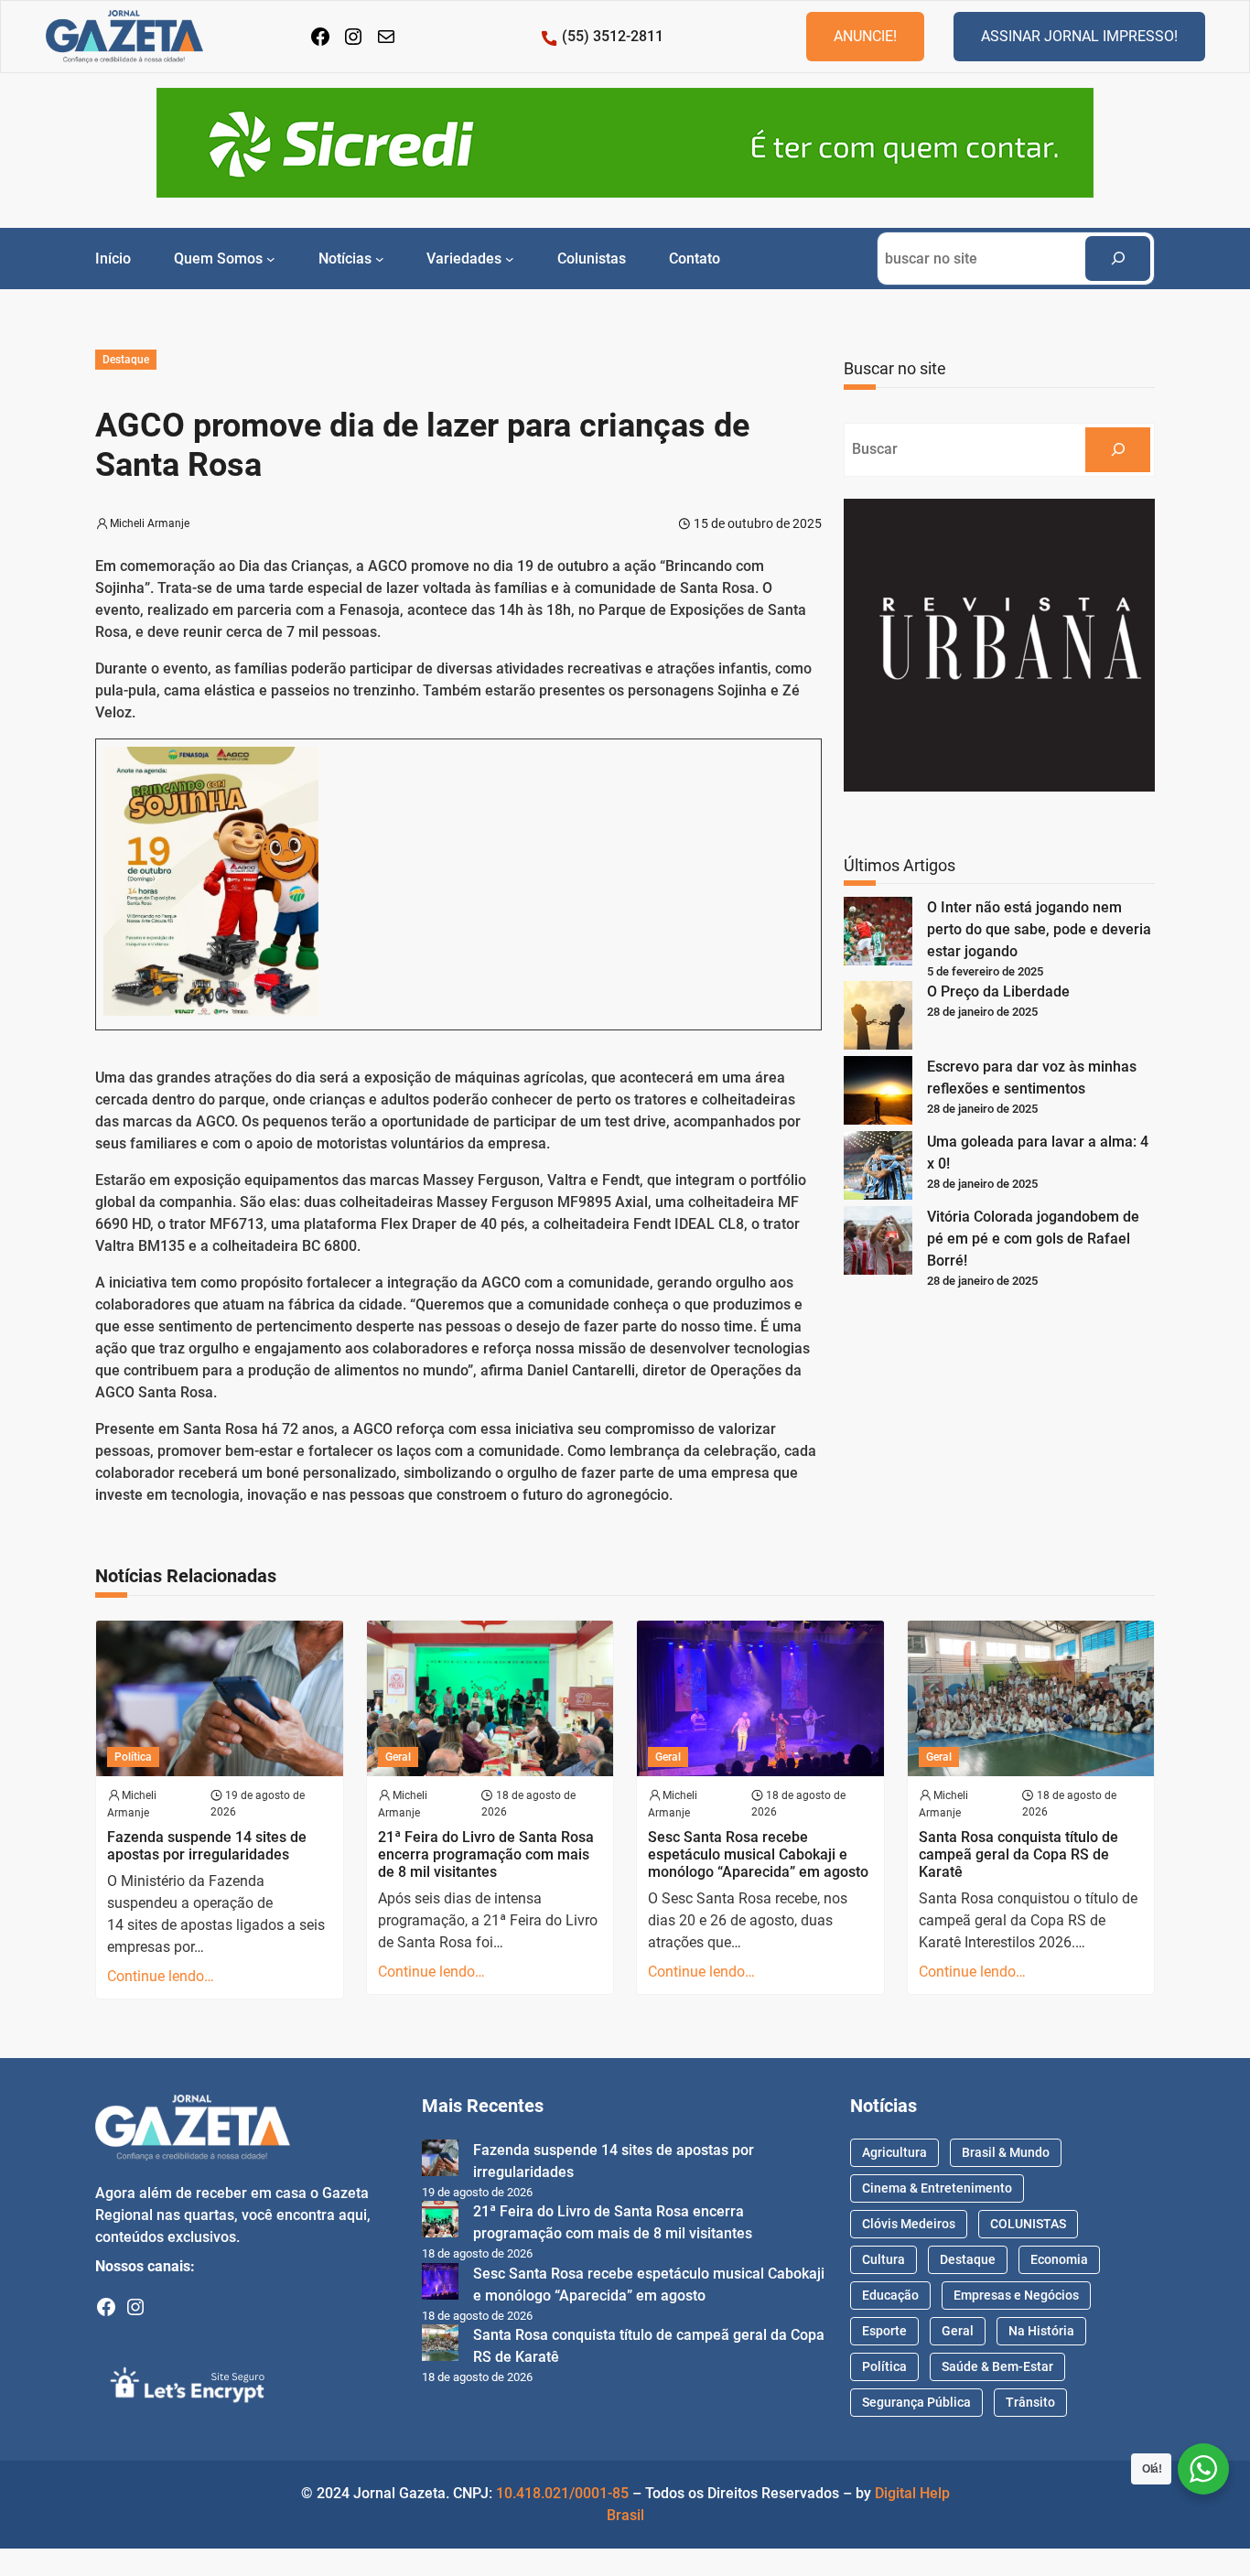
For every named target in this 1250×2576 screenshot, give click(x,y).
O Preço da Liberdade (998, 992)
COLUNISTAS (1028, 2224)
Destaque (126, 360)
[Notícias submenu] (380, 258)
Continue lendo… (161, 1976)
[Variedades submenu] (510, 258)
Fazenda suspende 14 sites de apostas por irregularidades (207, 1846)
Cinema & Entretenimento (937, 2188)
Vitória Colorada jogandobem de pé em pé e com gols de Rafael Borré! (1033, 1239)
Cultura (884, 2259)
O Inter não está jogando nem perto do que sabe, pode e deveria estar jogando (1039, 929)
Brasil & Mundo (1006, 2152)
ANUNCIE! (865, 36)
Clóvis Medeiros (909, 2224)
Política (133, 1757)
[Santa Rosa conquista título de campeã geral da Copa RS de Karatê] (440, 2346)
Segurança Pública (916, 2402)
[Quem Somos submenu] (271, 258)
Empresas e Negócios (1016, 2295)
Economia (1059, 2259)
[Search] (1118, 259)
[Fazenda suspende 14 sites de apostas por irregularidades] (440, 2161)
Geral (398, 1757)
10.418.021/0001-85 (562, 2493)
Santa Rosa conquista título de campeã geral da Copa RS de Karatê (1018, 1854)
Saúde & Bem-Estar (997, 2366)
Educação (890, 2295)
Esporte (884, 2331)
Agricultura (894, 2152)
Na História (1041, 2331)
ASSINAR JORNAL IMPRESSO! (1079, 36)
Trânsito (1030, 2402)
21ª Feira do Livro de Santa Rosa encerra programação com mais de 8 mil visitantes (486, 1854)
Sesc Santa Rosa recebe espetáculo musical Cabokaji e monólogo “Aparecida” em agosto (758, 1854)
